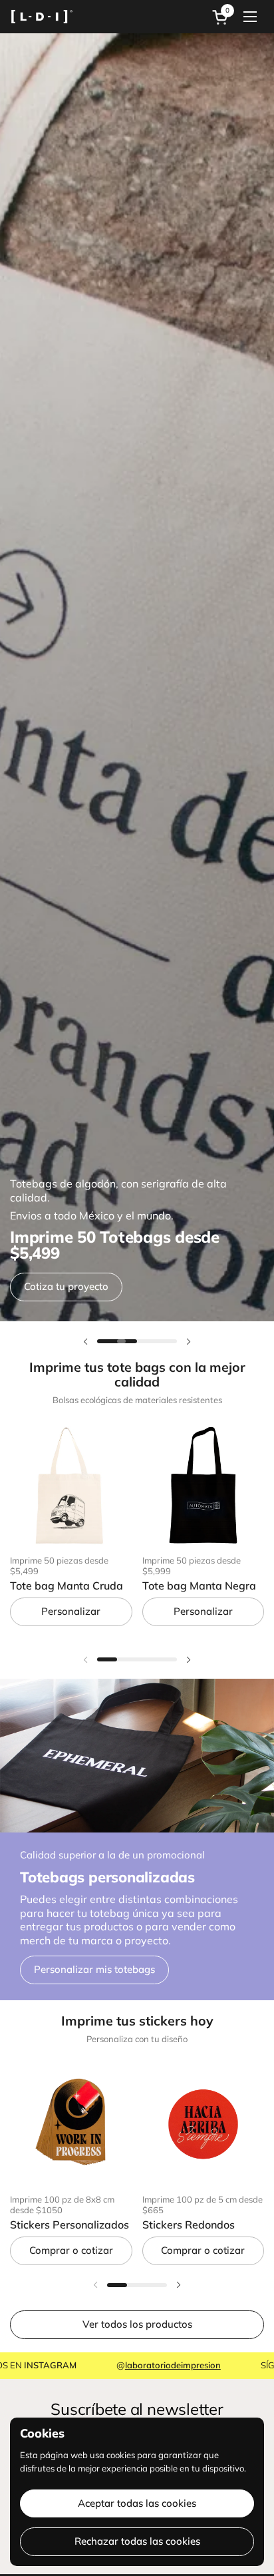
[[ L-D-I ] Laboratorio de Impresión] (42, 17)
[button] (222, 17)
